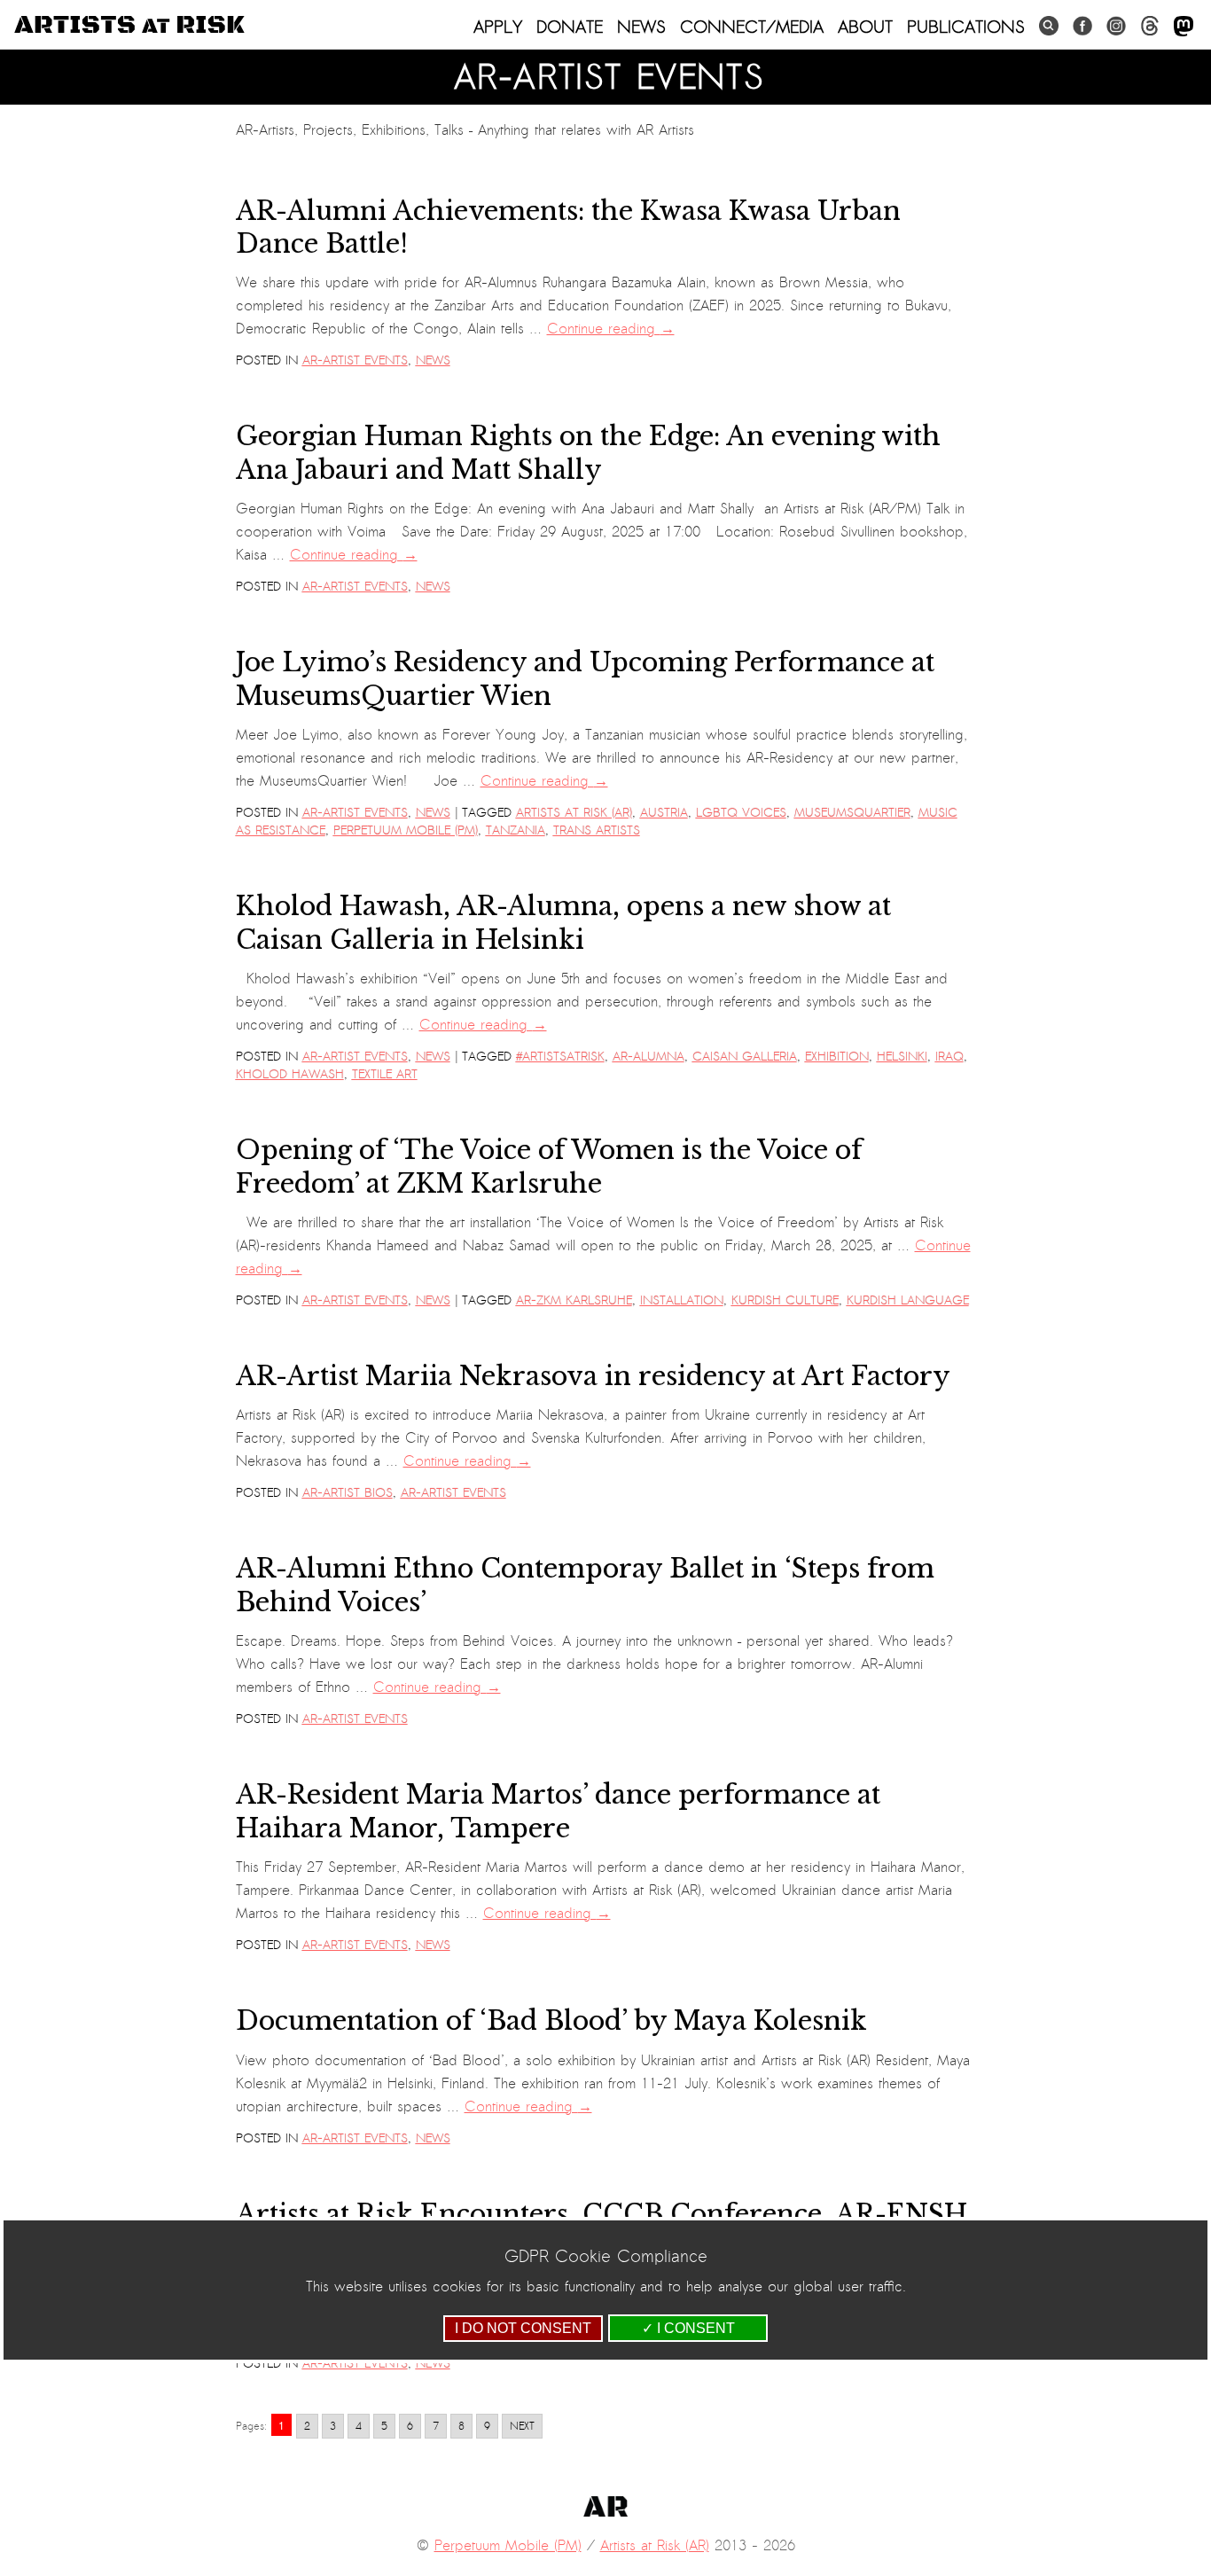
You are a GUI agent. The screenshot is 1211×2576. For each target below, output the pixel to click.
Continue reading (611, 329)
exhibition (837, 1057)
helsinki (902, 1057)
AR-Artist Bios (348, 1493)
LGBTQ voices (741, 813)
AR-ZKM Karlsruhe (574, 1300)
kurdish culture (785, 1300)
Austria (664, 813)
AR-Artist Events (355, 360)
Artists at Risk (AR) (574, 813)
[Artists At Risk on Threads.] (1150, 26)
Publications (966, 27)
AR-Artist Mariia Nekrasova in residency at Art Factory (593, 1376)
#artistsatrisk (560, 1057)
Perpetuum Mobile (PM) (406, 830)
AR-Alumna (648, 1057)
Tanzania (516, 830)
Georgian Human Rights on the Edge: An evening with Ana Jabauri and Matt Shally (588, 453)
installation (682, 1300)
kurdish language (908, 1300)
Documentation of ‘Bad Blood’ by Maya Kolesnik (551, 2021)
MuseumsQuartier (852, 813)
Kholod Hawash (290, 1074)
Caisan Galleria (745, 1057)
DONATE (570, 27)
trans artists (597, 830)
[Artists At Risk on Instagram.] (1116, 26)
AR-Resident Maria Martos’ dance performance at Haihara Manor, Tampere (558, 1811)
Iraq (949, 1057)
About (865, 27)
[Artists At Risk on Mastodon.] (1184, 27)
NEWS (641, 27)
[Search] (1049, 26)
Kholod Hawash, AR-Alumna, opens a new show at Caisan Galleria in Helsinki (563, 923)
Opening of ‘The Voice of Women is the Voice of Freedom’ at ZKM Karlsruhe (549, 1167)
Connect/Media (752, 27)
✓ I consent (688, 2328)
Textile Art (385, 1074)
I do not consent (523, 2328)
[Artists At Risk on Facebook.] (1082, 26)
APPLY (498, 27)
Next (522, 2426)
